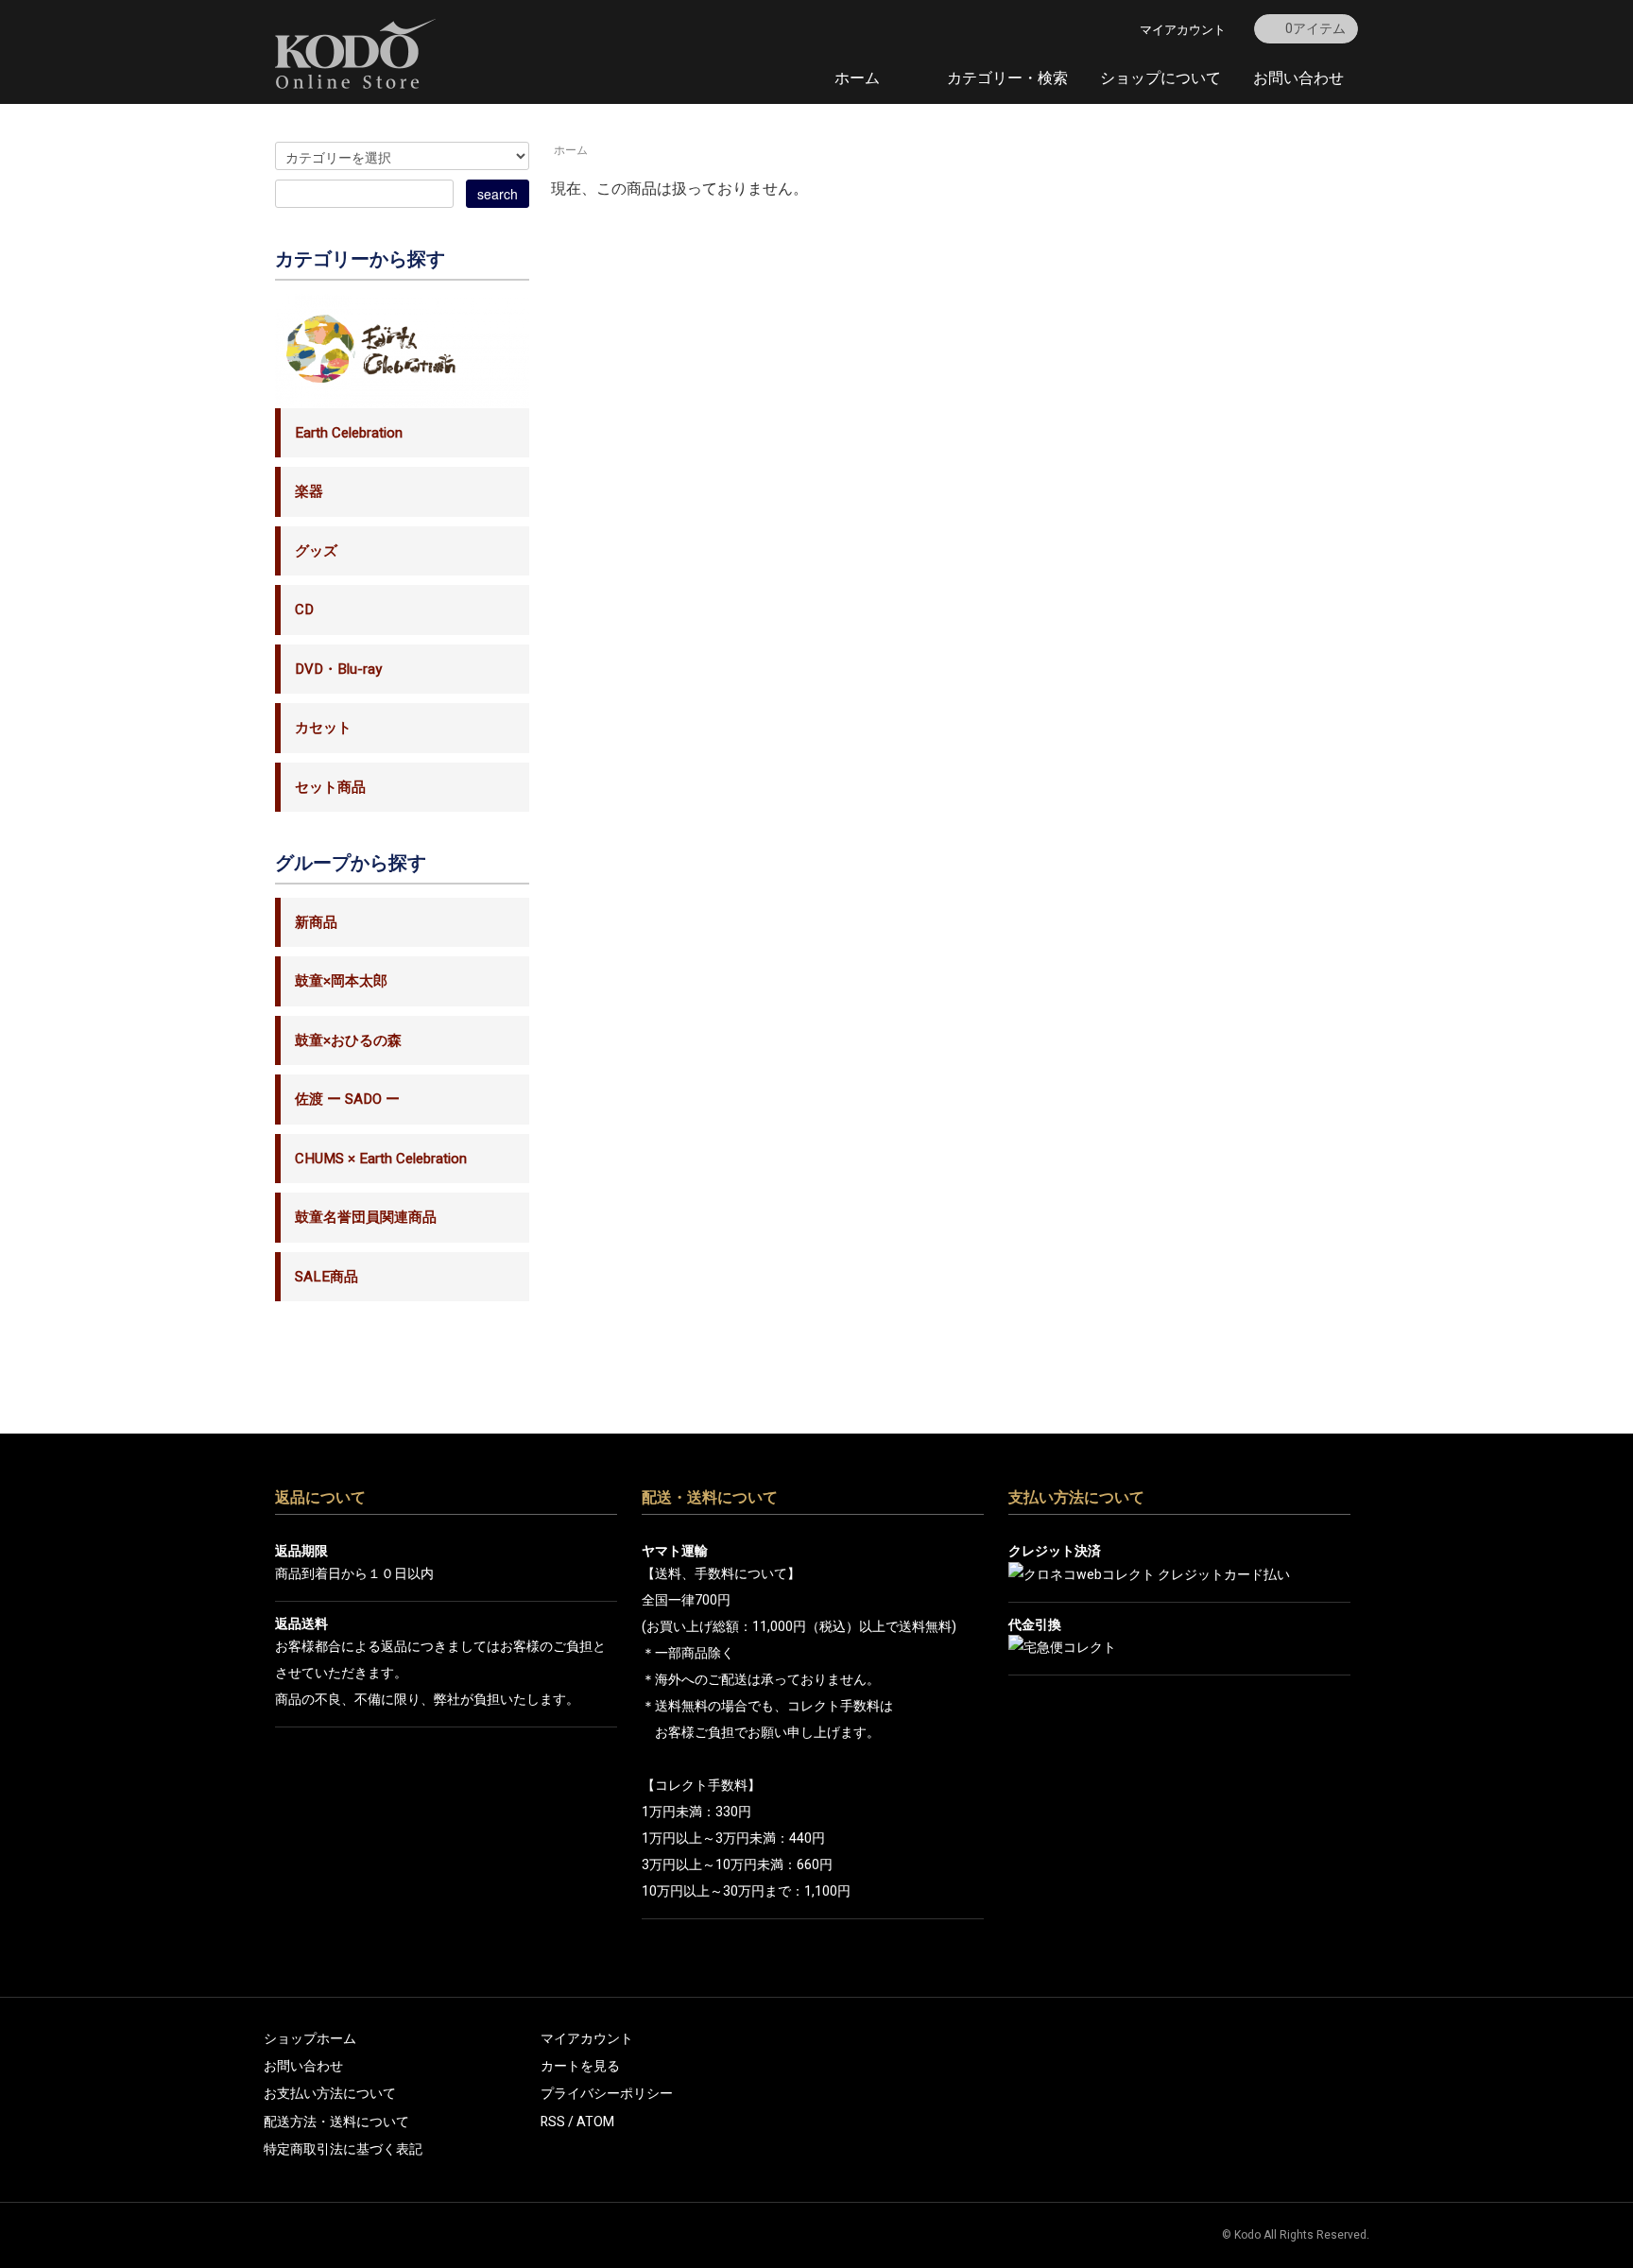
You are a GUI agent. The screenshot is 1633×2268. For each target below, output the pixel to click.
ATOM (595, 2122)
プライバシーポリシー (607, 2094)
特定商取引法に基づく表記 (343, 2149)
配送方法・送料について (336, 2122)
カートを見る (580, 2066)
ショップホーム (310, 2039)
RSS (553, 2122)
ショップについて (1160, 78)
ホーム (857, 78)
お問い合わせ (1298, 78)
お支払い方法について (330, 2094)
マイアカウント (1183, 30)
